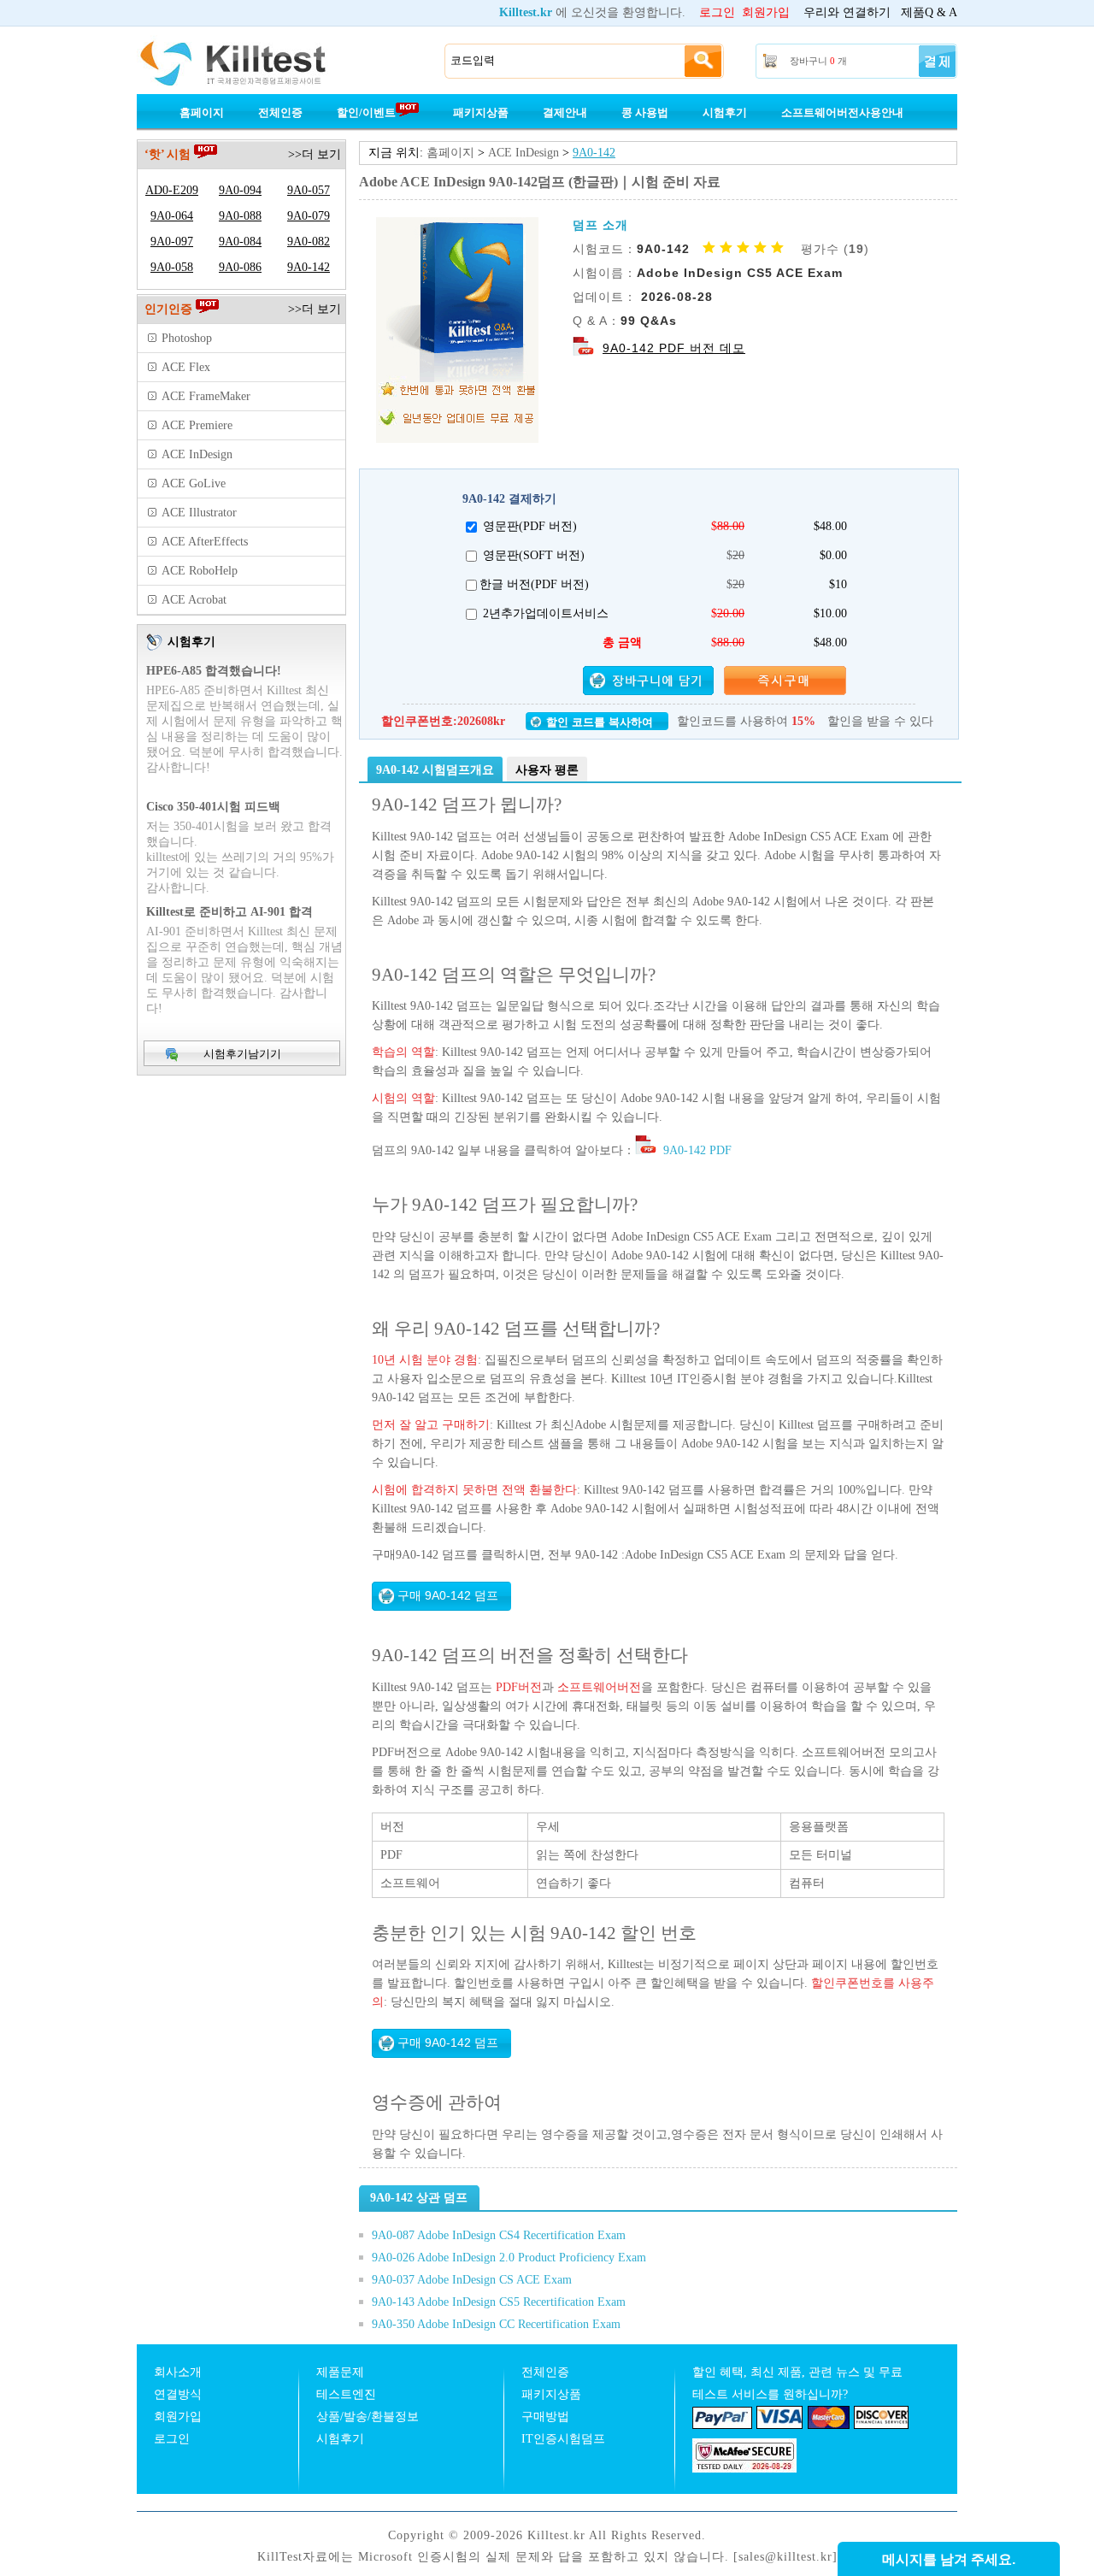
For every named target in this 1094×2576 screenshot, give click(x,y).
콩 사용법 (645, 112)
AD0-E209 (172, 190)
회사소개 (178, 2372)
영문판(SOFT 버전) (534, 555)
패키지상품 (481, 112)
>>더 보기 (315, 154)
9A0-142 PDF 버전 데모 (674, 348)
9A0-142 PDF (696, 1150)
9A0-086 (240, 267)
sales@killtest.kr (785, 2557)
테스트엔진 (346, 2394)
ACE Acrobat (194, 600)
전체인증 (280, 112)
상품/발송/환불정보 (368, 2417)
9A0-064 (172, 216)
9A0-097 (172, 242)
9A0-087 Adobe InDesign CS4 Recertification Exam (499, 2235)
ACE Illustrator (199, 513)
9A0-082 (309, 242)
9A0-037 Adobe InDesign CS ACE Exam (472, 2280)
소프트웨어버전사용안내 (842, 112)
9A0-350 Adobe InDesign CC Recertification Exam (496, 2324)
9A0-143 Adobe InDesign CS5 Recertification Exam (499, 2302)
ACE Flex (186, 367)
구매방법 (545, 2417)
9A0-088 (240, 216)
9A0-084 (240, 242)
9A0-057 (309, 190)
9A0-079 (309, 216)
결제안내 (565, 112)
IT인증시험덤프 (563, 2439)
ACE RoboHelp (200, 571)
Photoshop (187, 338)
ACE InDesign (523, 153)
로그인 (717, 12)
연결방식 (178, 2394)
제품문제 (340, 2372)
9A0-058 (172, 267)
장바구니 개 (818, 61)
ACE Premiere (197, 425)
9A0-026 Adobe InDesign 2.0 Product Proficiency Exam (509, 2258)
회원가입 (766, 12)
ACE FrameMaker (206, 396)
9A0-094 (240, 190)
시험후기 (725, 112)
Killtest (256, 62)
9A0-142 (594, 153)
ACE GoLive (194, 483)
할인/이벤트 (366, 112)
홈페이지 (202, 112)
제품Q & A (929, 12)
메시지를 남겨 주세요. (949, 2559)
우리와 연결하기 (847, 12)
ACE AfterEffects (205, 542)
